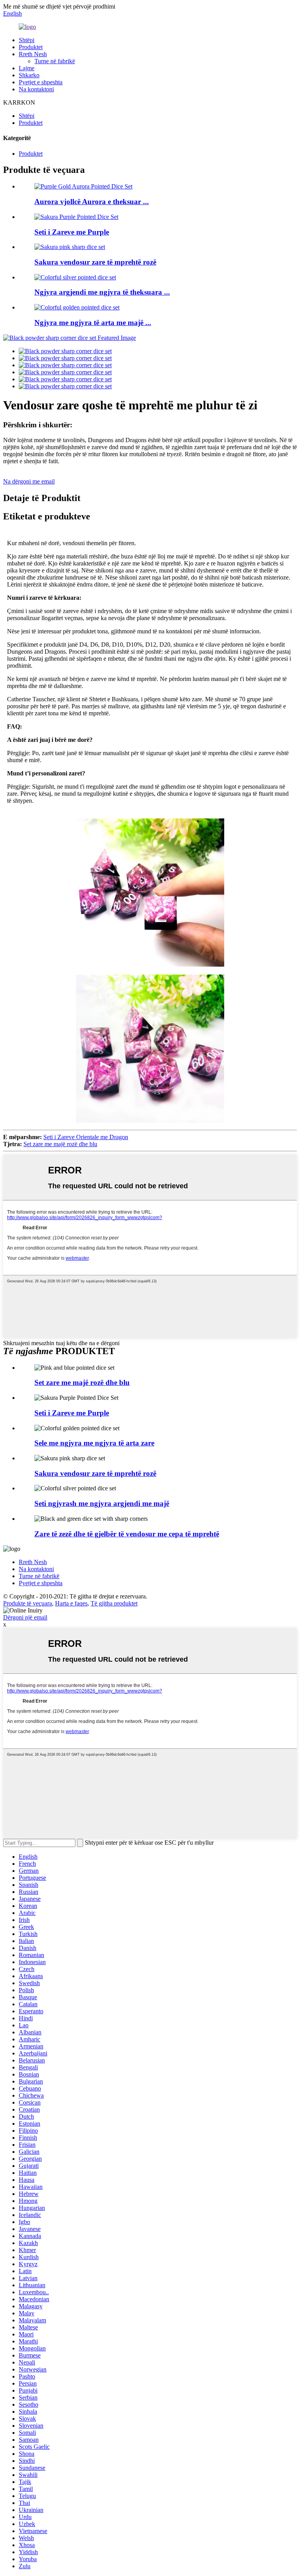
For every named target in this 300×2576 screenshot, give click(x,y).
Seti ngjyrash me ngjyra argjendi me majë (102, 1503)
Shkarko (29, 75)
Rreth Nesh (33, 54)
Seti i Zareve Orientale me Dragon (86, 1137)
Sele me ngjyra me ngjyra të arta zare (94, 1443)
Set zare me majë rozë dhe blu (60, 1144)
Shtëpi (27, 40)
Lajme (27, 68)
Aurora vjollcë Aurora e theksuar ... (92, 202)
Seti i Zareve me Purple (72, 232)
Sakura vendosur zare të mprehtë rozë (95, 262)
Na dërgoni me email (29, 481)
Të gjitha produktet (114, 1603)
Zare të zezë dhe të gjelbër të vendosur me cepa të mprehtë (127, 1534)
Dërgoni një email (25, 1617)
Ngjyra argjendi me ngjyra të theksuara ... (102, 292)
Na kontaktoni (36, 89)
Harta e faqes (71, 1603)
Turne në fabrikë (55, 61)
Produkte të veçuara (28, 1603)
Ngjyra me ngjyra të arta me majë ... (93, 323)
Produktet (31, 47)
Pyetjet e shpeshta (41, 82)
